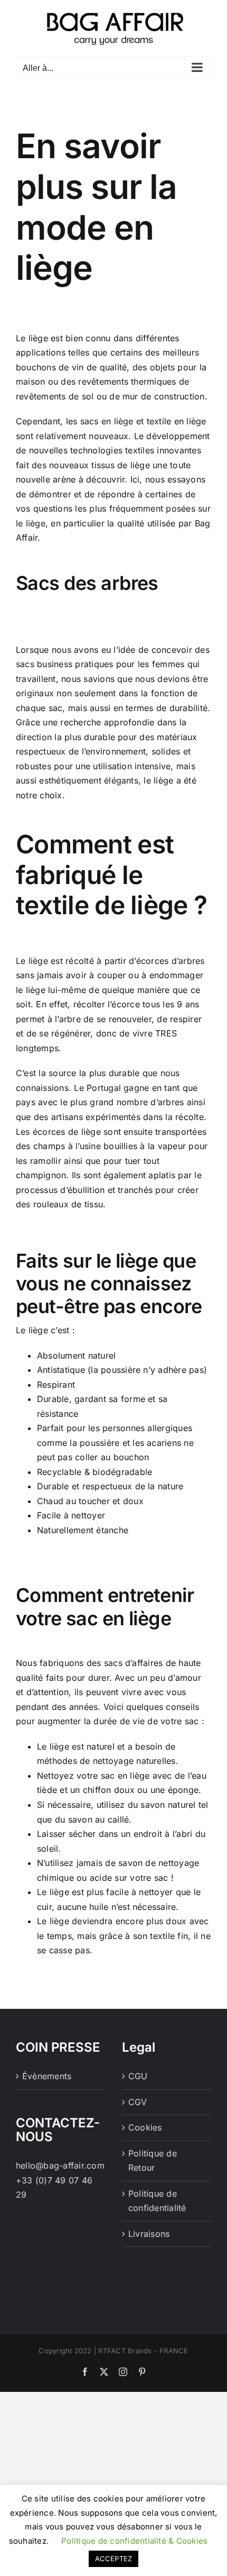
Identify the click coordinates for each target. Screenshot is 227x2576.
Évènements (47, 2076)
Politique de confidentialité (157, 2201)
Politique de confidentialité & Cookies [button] (134, 2541)
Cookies (145, 2127)
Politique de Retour (153, 2161)
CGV (138, 2102)
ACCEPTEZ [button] (114, 2559)
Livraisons (149, 2234)
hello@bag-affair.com (60, 2165)
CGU (138, 2076)
